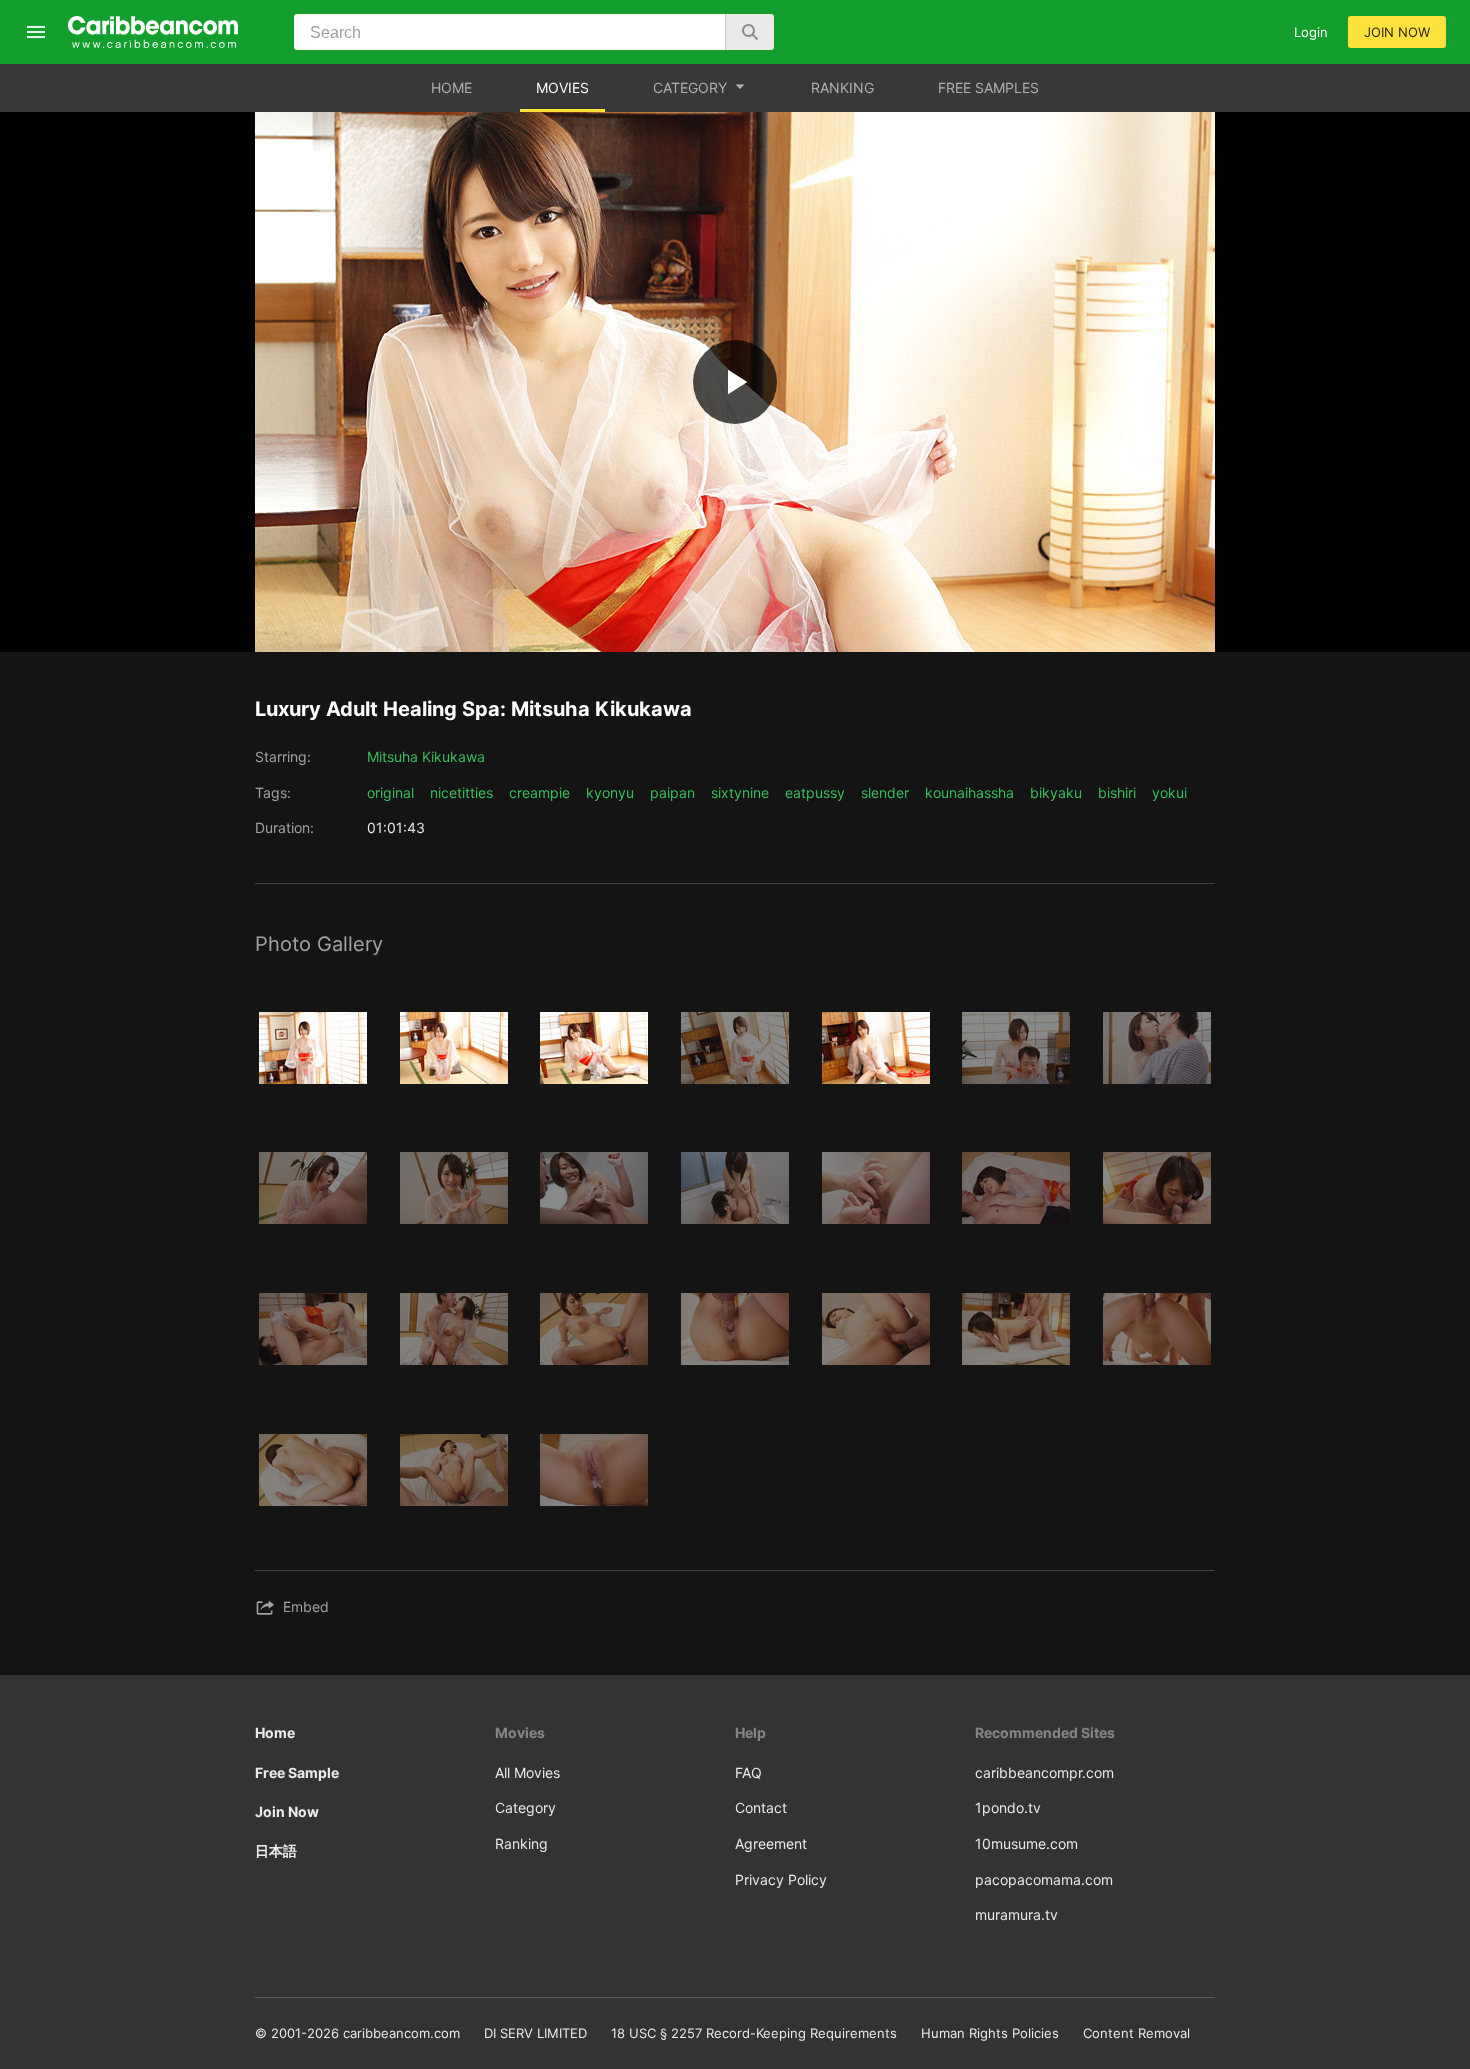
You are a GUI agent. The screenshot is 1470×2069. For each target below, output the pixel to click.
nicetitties (461, 792)
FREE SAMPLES (988, 87)
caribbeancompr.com (1044, 1772)
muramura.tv (1016, 1914)
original (390, 792)
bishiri (1117, 792)
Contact (761, 1807)
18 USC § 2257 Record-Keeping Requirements (754, 2033)
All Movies (527, 1772)
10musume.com (1026, 1843)
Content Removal (1136, 2033)
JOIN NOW (1397, 32)
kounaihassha (969, 792)
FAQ (748, 1772)
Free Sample (297, 1772)
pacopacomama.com (1044, 1879)
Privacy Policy (781, 1879)
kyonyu (610, 792)
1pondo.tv (1008, 1807)
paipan (672, 792)
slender (885, 792)
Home (275, 1732)
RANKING (842, 87)
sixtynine (740, 792)
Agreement (771, 1843)
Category (525, 1807)
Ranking (521, 1843)
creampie (539, 792)
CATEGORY (690, 87)
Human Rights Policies (990, 2033)
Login (1311, 32)
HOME (451, 87)
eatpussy (815, 792)
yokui (1169, 792)
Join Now (287, 1811)
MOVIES (562, 87)
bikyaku (1056, 792)
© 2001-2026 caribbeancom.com (357, 2033)
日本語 (276, 1850)
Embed (306, 1606)
